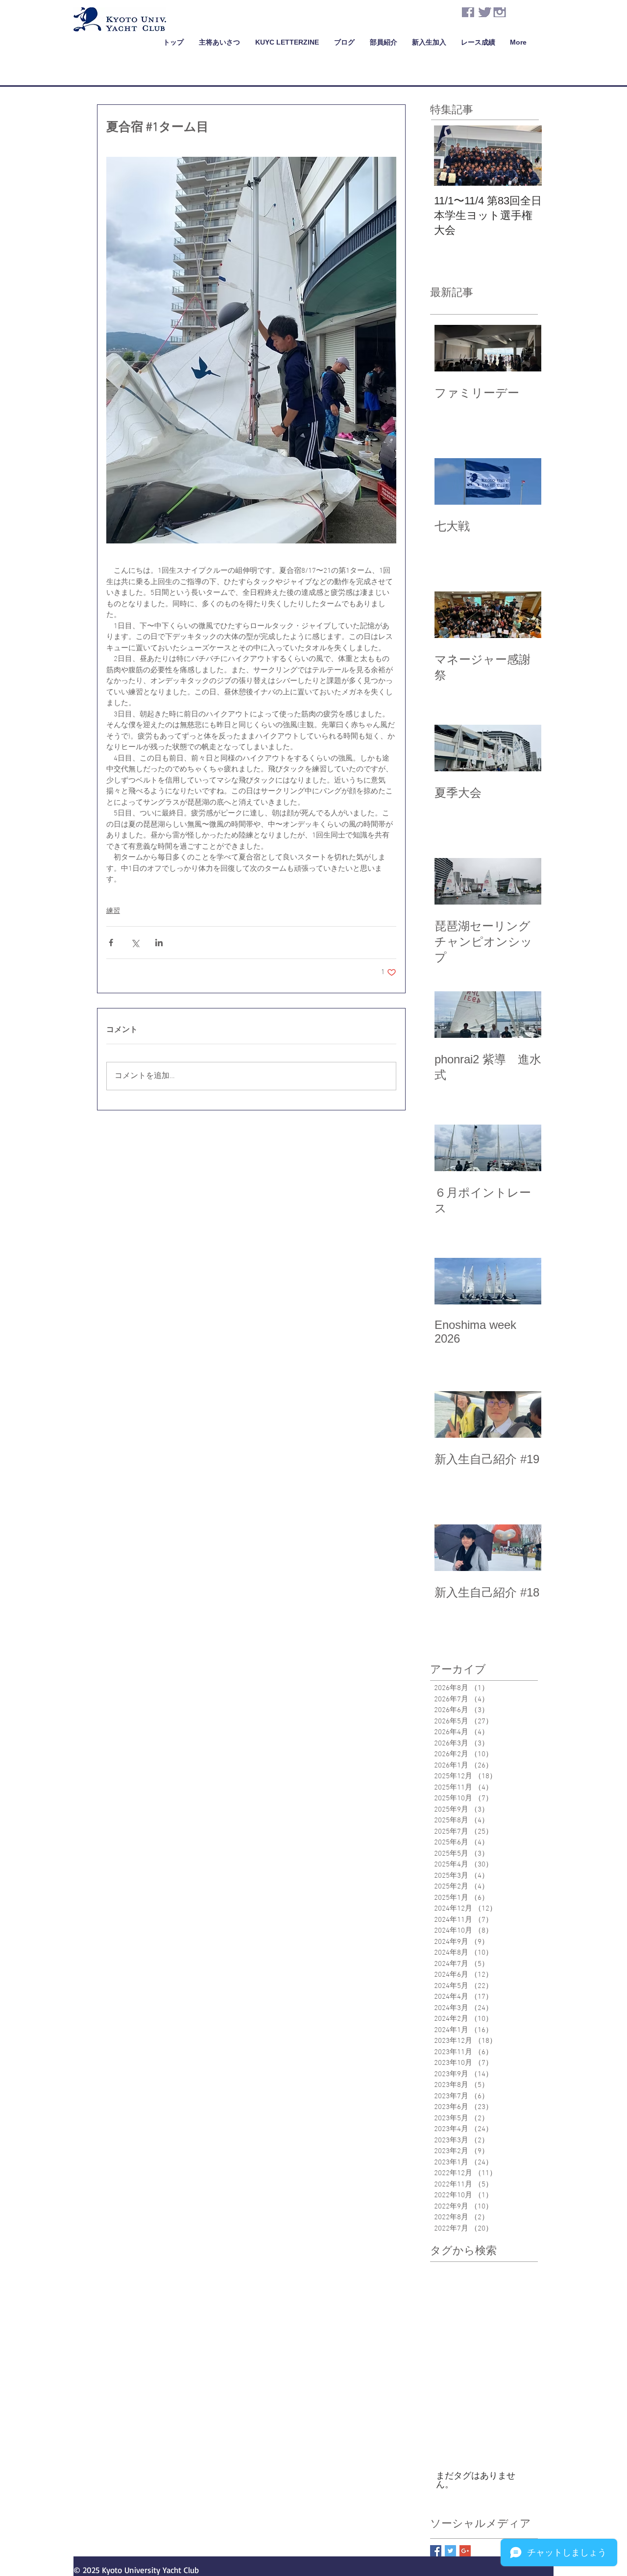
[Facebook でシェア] (111, 943)
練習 (113, 911)
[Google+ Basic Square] (465, 2551)
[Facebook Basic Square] (436, 2551)
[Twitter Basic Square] (450, 2551)
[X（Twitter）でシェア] (135, 943)
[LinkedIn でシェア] (159, 943)
